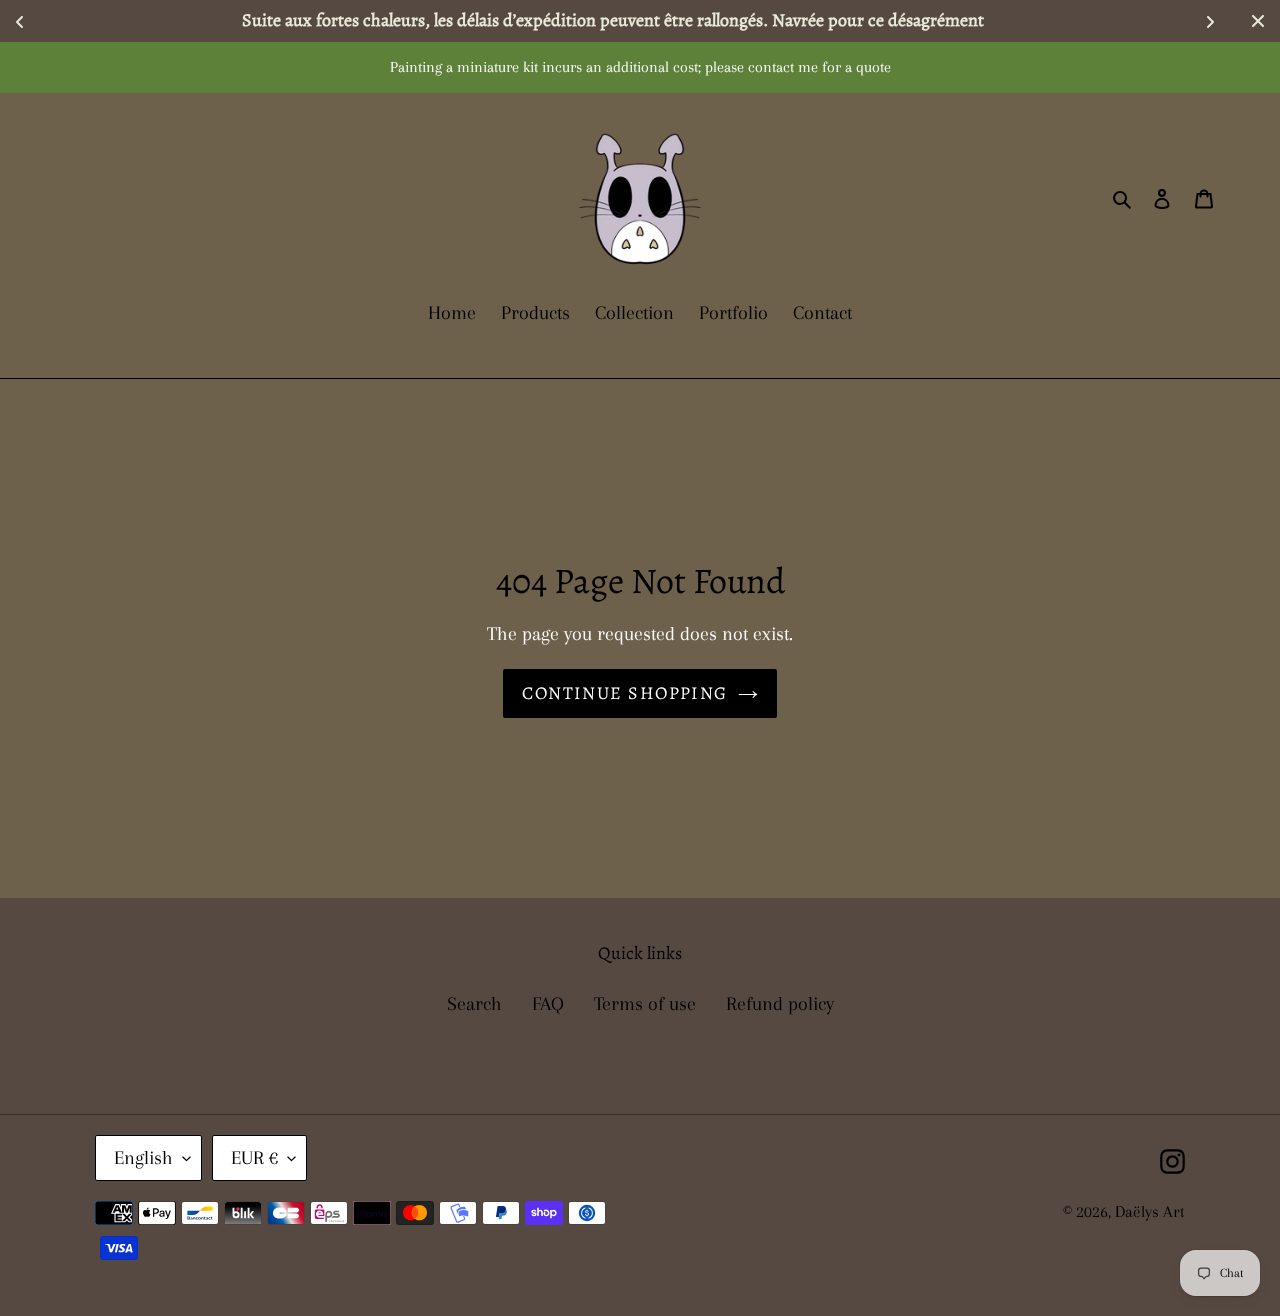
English (143, 1158)
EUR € (254, 1158)
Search (474, 1004)
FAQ (548, 1004)
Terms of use (645, 1004)
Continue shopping (624, 693)
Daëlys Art (1150, 1211)
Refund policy (780, 1004)
